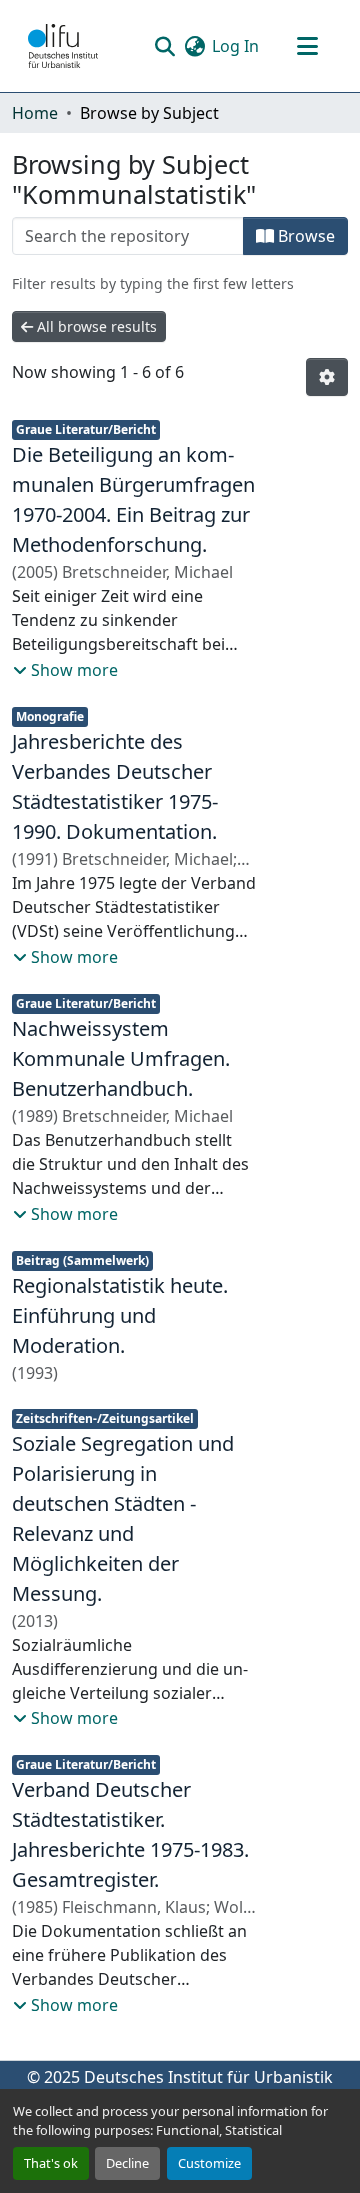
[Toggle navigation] (307, 46)
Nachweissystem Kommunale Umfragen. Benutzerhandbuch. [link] (121, 1058)
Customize (209, 2163)
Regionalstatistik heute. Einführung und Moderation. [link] (120, 1315)
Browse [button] (304, 236)
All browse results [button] (95, 326)
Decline (127, 2163)
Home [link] (35, 113)
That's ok (51, 2163)
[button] (63, 46)
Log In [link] (235, 46)
